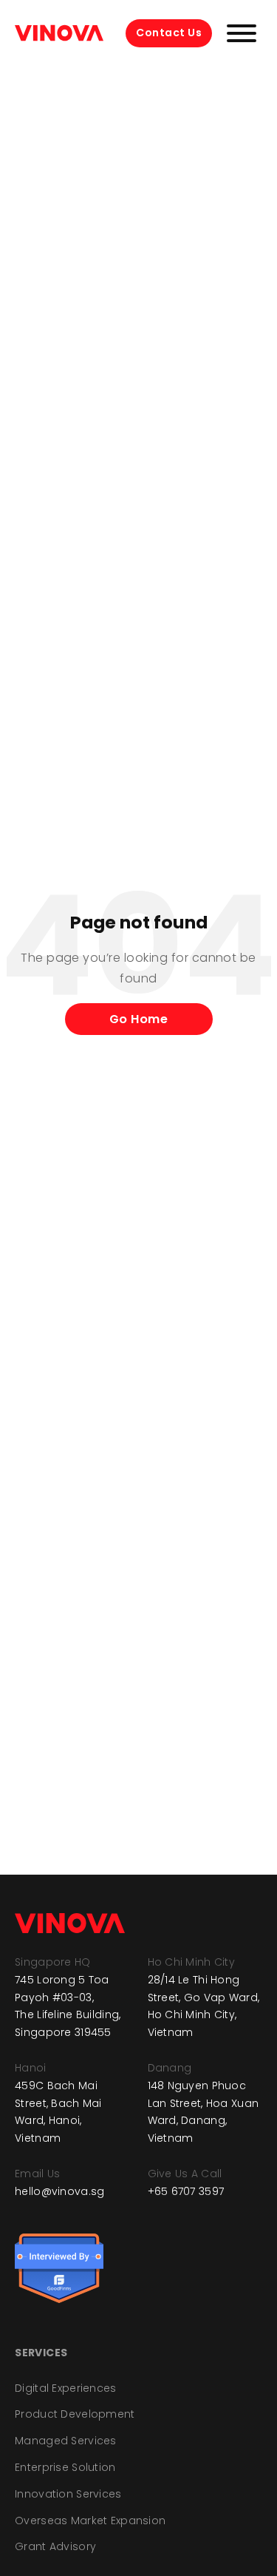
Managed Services (65, 2441)
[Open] (242, 33)
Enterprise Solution (65, 2467)
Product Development (75, 2414)
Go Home (139, 1019)
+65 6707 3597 (186, 2191)
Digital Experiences (65, 2388)
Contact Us (169, 33)
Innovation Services (68, 2494)
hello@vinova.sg (59, 2191)
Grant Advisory (55, 2546)
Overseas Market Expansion (90, 2521)
